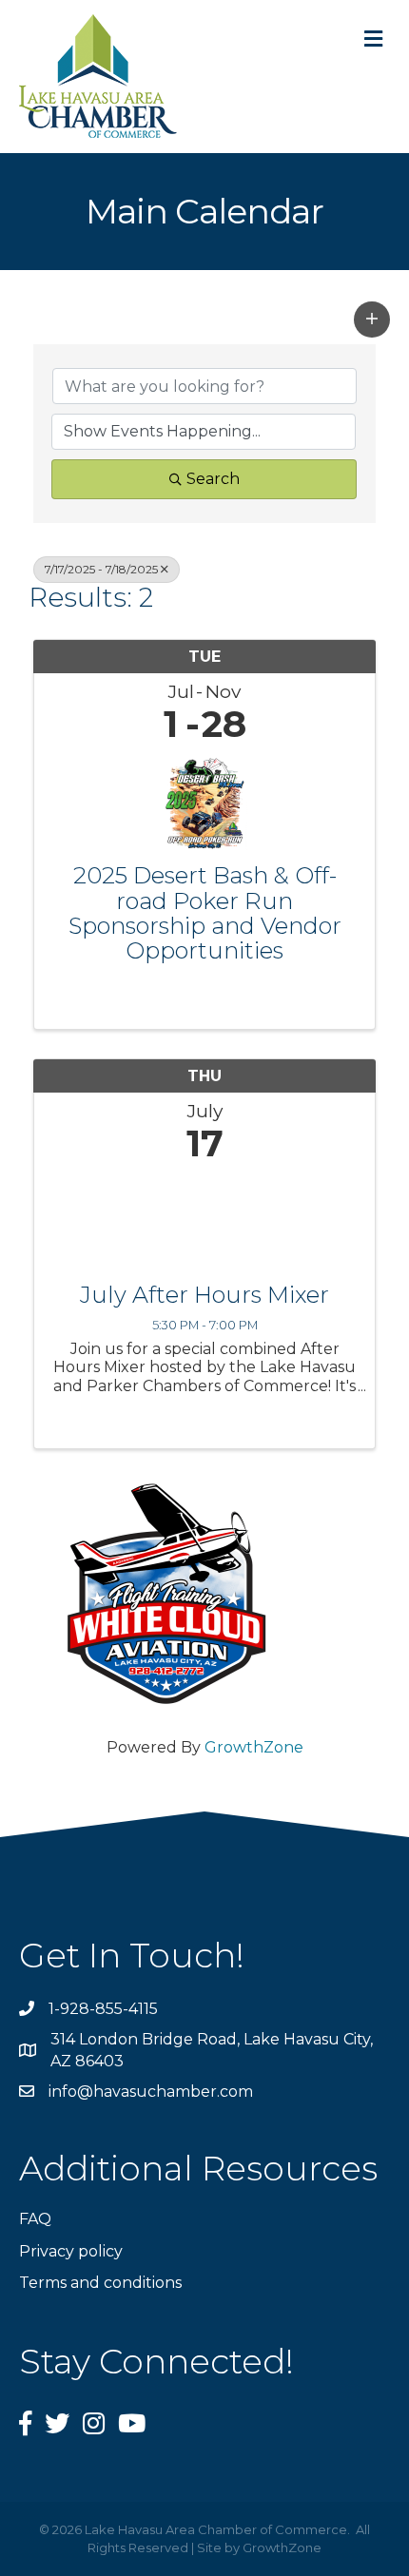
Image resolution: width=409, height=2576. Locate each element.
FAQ (35, 2219)
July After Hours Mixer (204, 1295)
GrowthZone (254, 1747)
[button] (372, 320)
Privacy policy (71, 2251)
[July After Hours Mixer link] (204, 1219)
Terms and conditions (100, 2283)
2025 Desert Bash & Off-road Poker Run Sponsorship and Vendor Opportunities (205, 914)
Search (213, 479)
